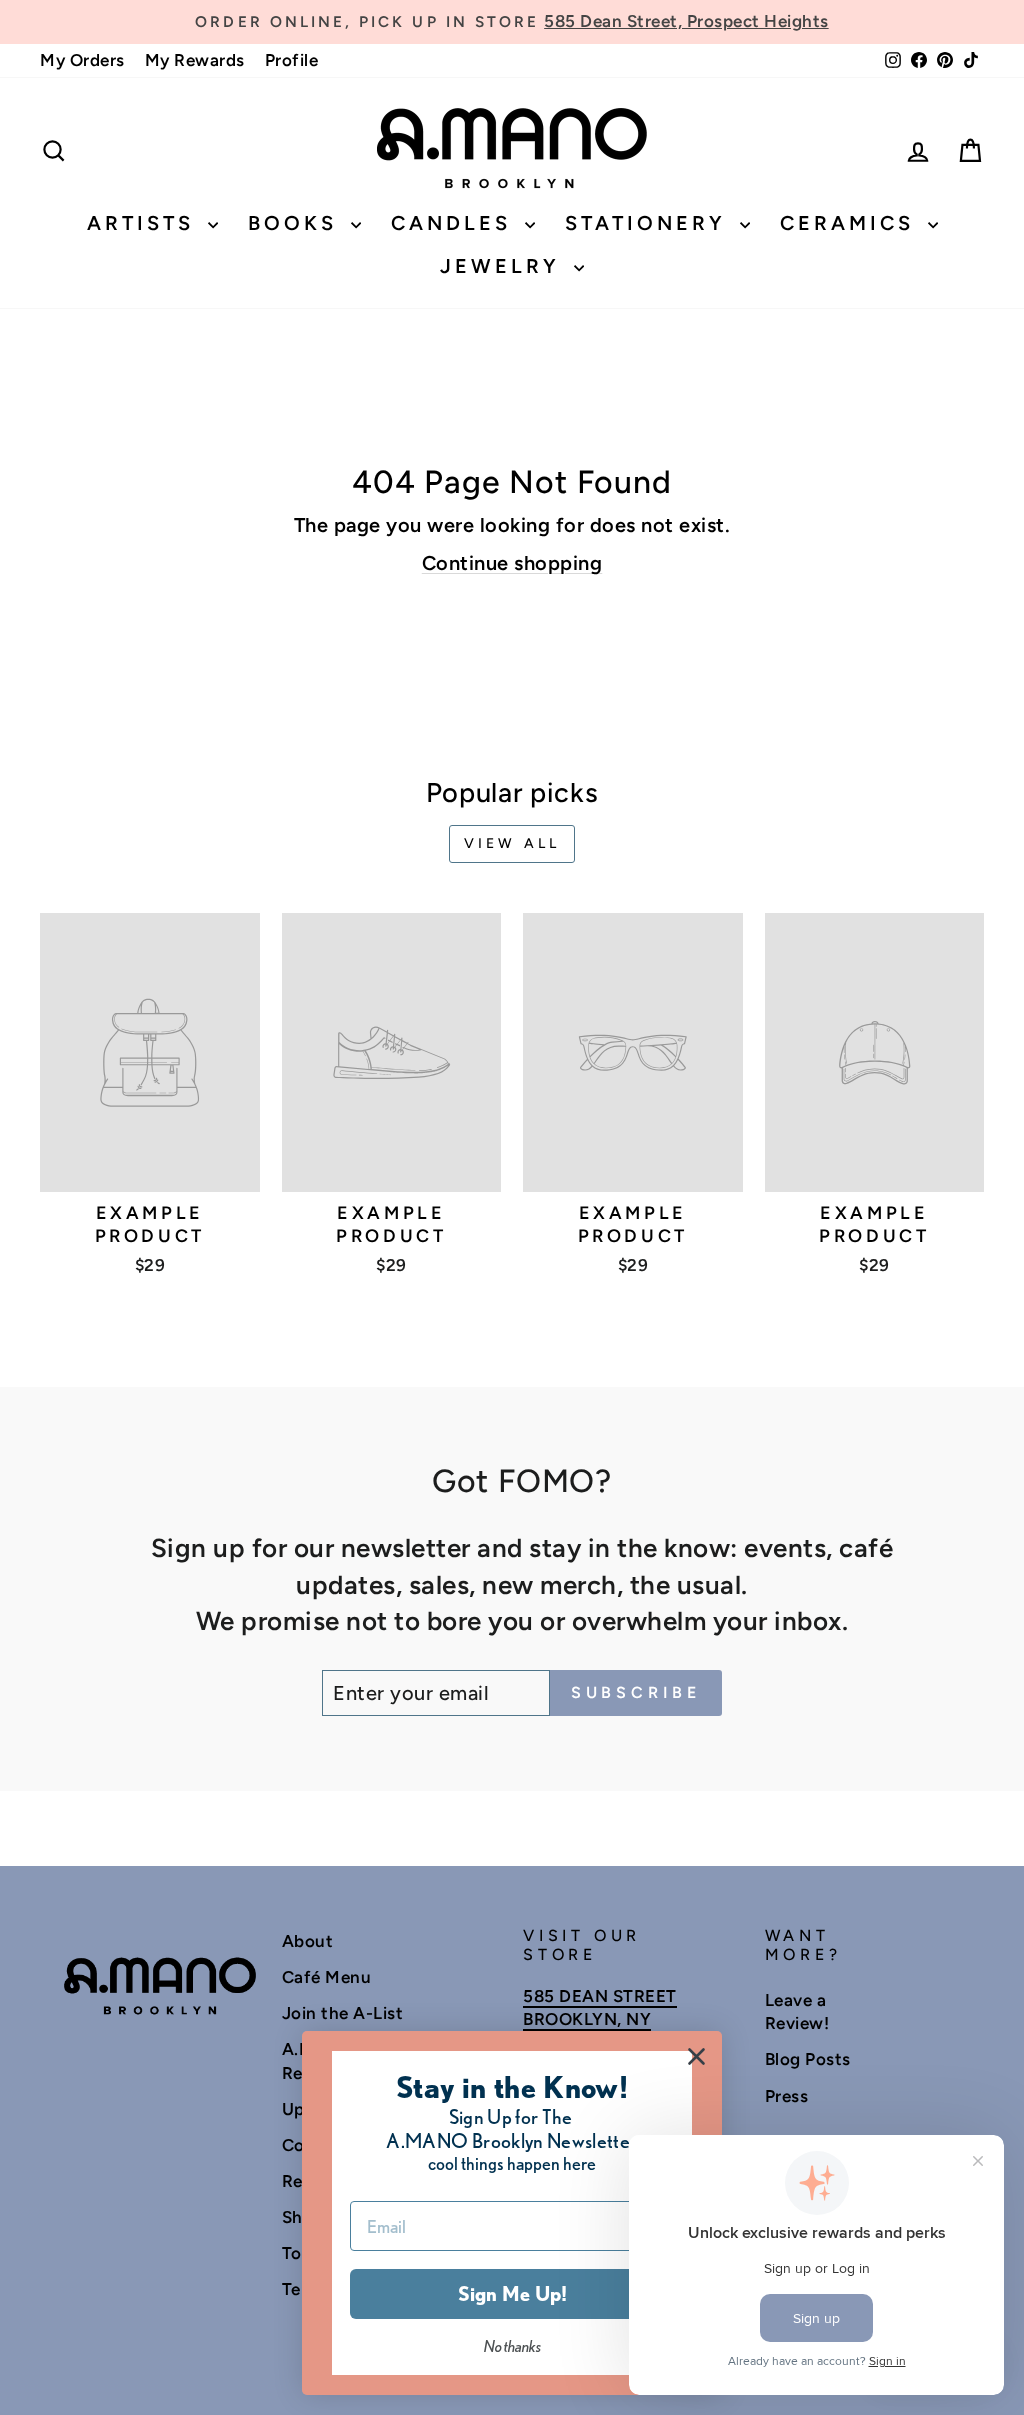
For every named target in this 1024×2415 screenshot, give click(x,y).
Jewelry (504, 266)
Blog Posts (808, 2059)
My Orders (82, 60)
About (308, 1941)
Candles (455, 223)
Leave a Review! (797, 2012)
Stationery (650, 223)
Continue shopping (512, 563)
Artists (145, 223)
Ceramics (851, 223)
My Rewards (195, 60)
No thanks (512, 2346)
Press (787, 2096)
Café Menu (327, 1977)
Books (297, 223)
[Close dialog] (696, 2056)
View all (512, 843)
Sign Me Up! (512, 2294)
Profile (292, 60)
